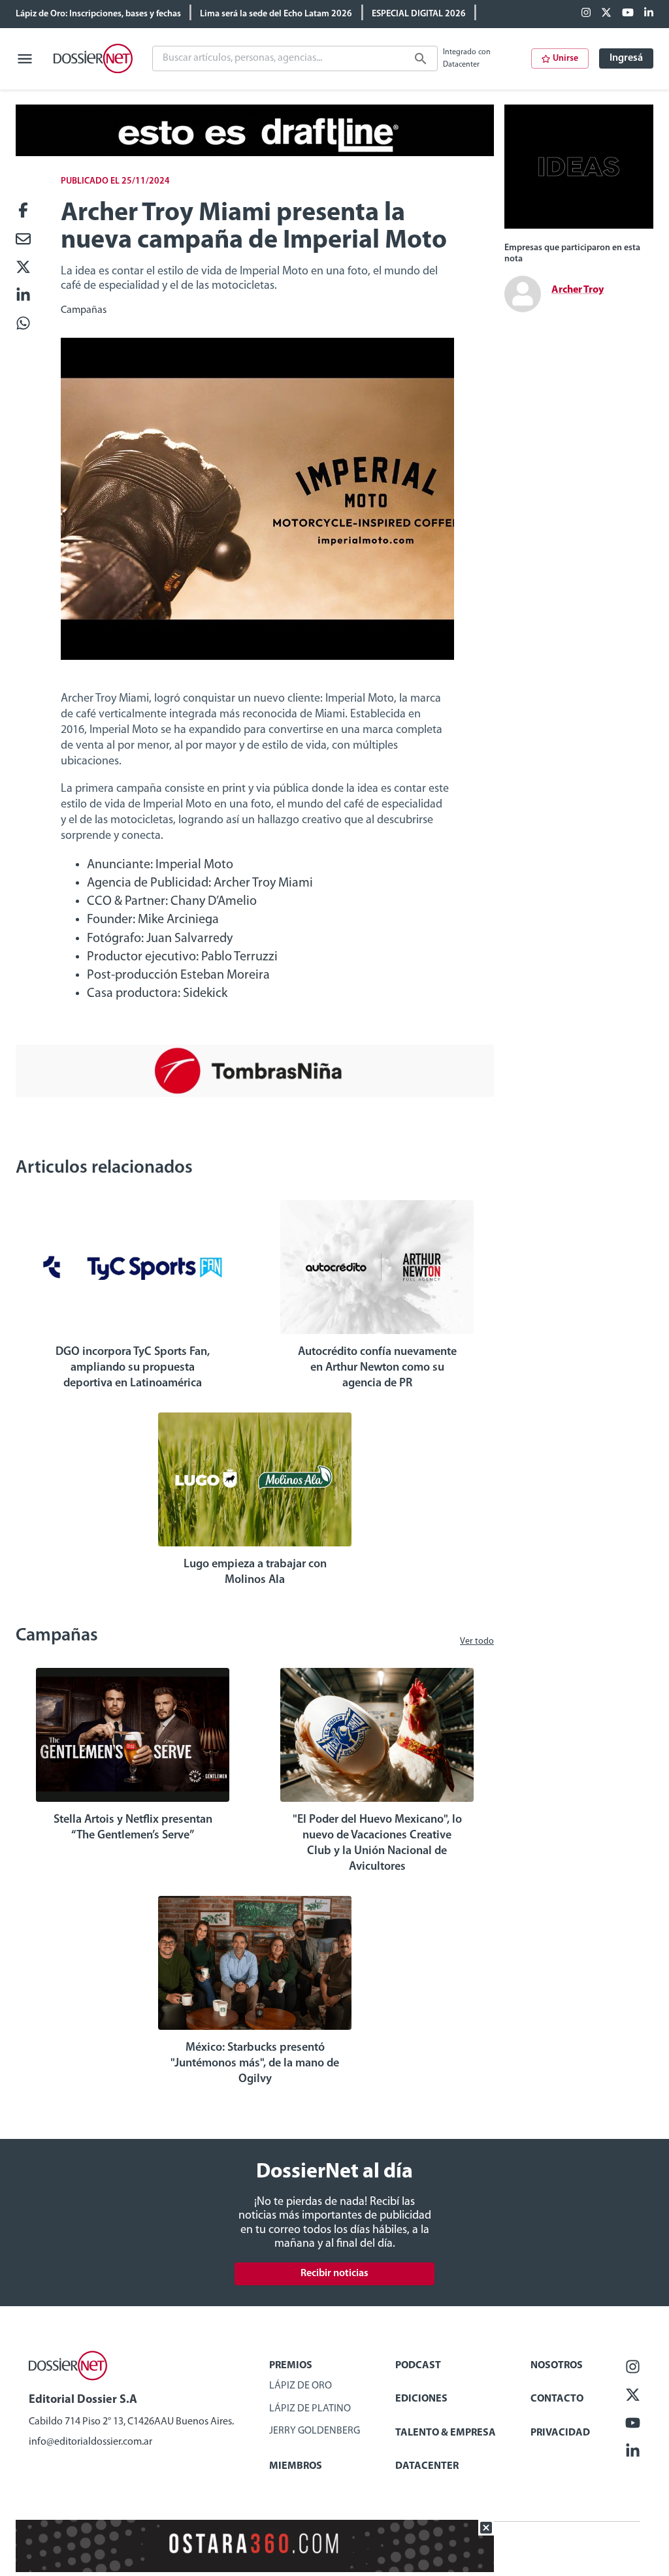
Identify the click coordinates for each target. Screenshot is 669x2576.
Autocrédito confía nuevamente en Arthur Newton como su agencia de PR (377, 1368)
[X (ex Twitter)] (606, 14)
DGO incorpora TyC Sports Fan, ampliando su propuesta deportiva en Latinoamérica (133, 1368)
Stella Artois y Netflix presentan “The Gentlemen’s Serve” (133, 1828)
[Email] (23, 240)
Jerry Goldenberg (315, 2431)
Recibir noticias (334, 2274)
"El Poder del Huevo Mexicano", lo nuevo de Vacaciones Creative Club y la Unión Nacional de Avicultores (377, 1844)
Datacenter (427, 2466)
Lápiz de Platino (310, 2409)
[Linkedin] (649, 14)
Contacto (557, 2399)
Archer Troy (578, 290)
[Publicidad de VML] (579, 226)
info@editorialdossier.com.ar (90, 2442)
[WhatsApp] (23, 324)
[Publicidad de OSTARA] (255, 2569)
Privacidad (560, 2433)
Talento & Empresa (446, 2433)
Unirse (565, 58)
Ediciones (421, 2399)
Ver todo (477, 1641)
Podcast (418, 2366)
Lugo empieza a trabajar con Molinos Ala (255, 1573)
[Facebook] (586, 14)
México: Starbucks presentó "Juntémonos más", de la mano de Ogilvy (255, 2064)
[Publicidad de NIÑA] (255, 1094)
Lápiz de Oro (301, 2386)
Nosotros (557, 2366)
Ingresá (626, 58)
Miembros (296, 2466)
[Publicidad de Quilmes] (255, 154)
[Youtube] (628, 14)
